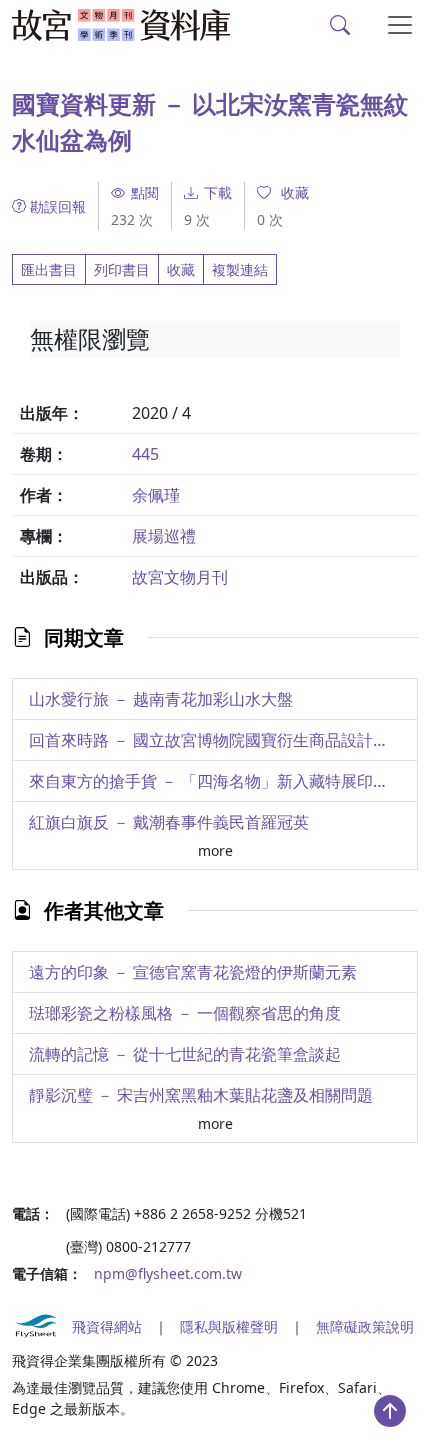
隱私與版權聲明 (229, 1326)
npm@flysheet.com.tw (168, 1273)
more (215, 850)
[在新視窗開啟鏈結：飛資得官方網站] (36, 1326)
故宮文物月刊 (180, 577)
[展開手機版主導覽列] (400, 25)
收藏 (181, 269)
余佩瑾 (156, 495)
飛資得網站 (107, 1326)
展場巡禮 (164, 536)
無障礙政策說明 (365, 1326)
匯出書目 (49, 269)
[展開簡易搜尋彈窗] (340, 25)
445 (145, 454)
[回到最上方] (390, 1411)
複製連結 (240, 269)
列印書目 (122, 269)
